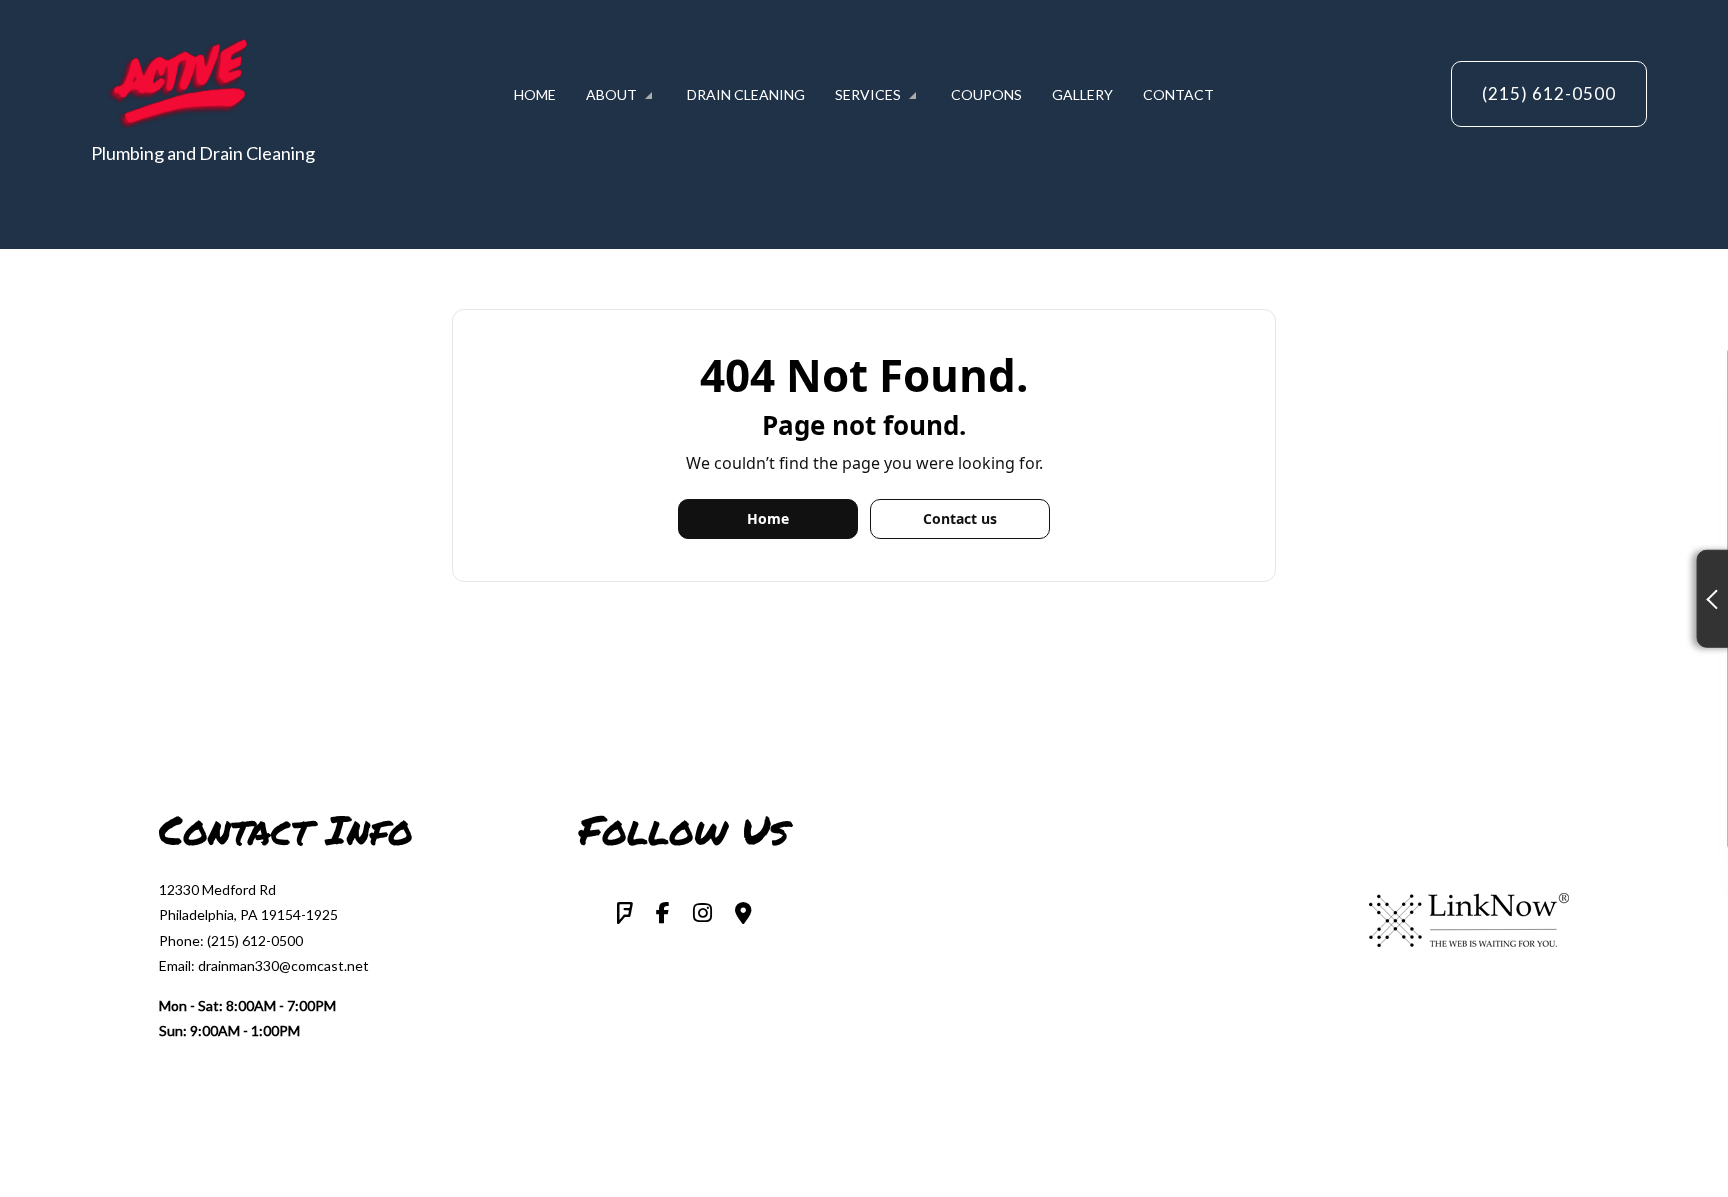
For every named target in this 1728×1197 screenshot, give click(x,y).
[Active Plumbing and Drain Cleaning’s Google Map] (743, 914)
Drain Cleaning (746, 94)
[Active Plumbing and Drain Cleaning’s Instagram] (702, 914)
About (611, 94)
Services (868, 94)
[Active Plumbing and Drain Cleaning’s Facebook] (663, 914)
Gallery (1082, 94)
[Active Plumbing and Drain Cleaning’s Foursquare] (625, 914)
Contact (1178, 94)
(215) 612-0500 (1549, 93)
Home (535, 94)
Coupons (986, 94)
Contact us (960, 518)
